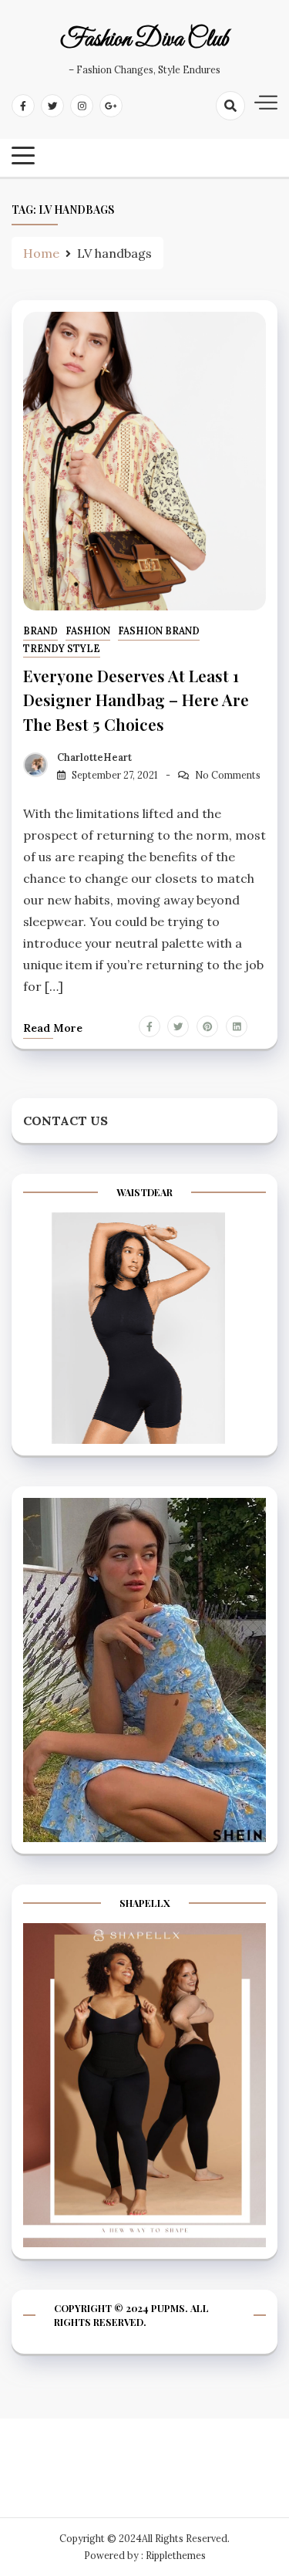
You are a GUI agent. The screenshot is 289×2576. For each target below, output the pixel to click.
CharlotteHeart (94, 757)
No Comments (228, 775)
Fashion (88, 631)
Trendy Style (62, 649)
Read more (53, 1028)
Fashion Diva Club (144, 40)
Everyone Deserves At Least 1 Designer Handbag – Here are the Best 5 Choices (136, 699)
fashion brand (159, 631)
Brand (40, 631)
